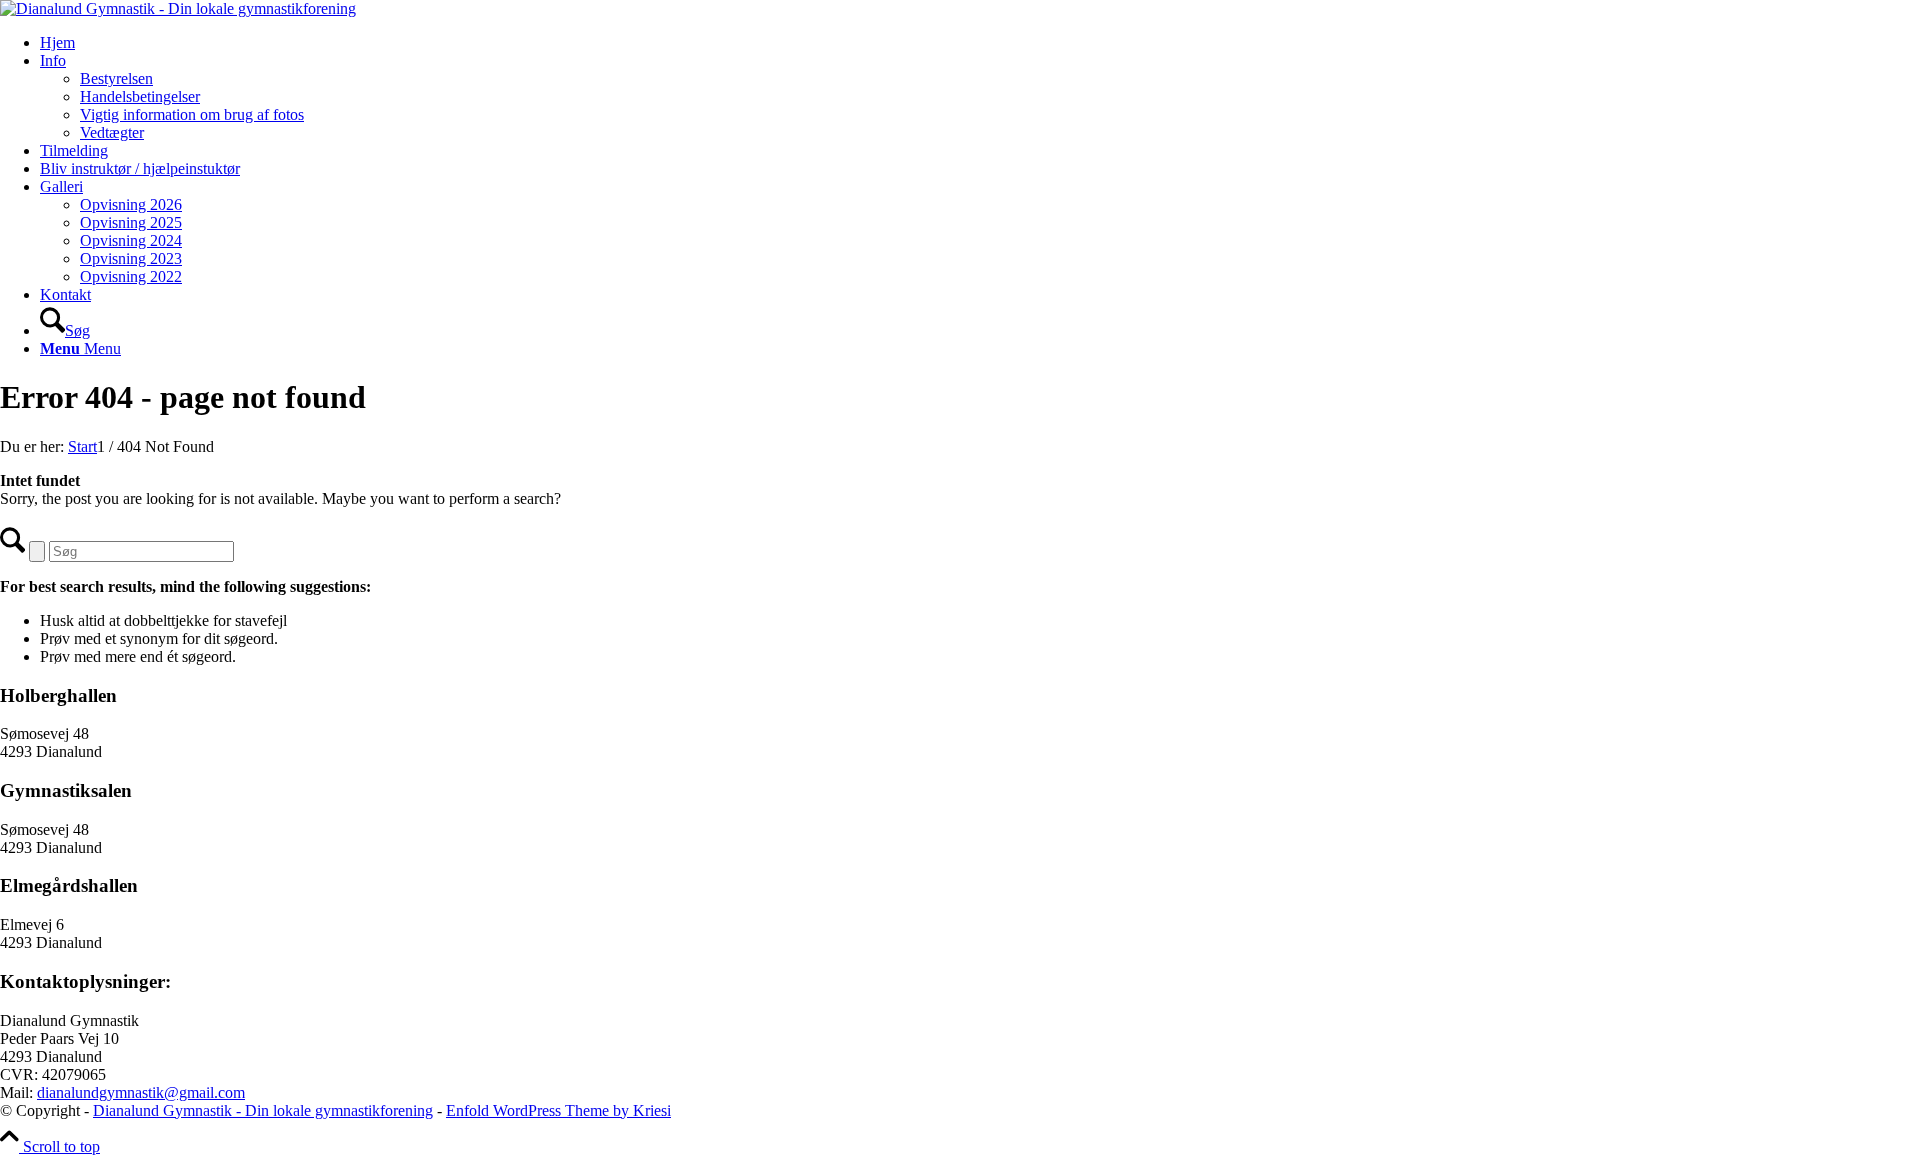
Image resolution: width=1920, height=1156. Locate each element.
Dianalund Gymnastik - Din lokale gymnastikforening (263, 1110)
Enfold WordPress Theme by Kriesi (558, 1110)
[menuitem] (980, 43)
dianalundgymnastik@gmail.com (141, 1092)
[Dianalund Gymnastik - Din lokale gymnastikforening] (178, 8)
